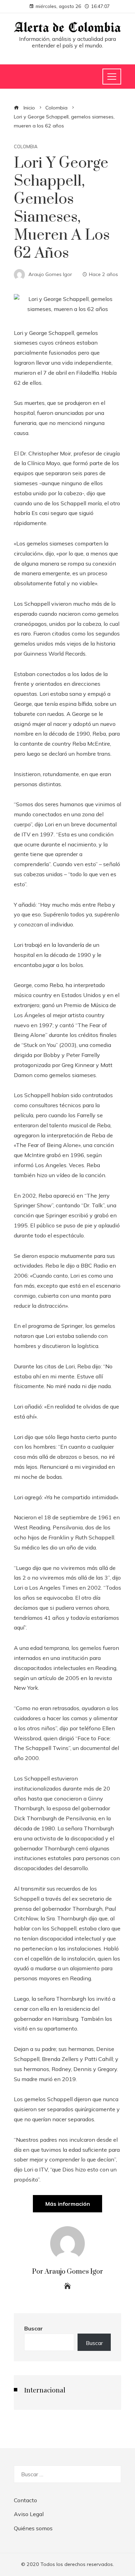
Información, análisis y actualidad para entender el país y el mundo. (67, 42)
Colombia (26, 147)
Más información (68, 2204)
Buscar (34, 2328)
